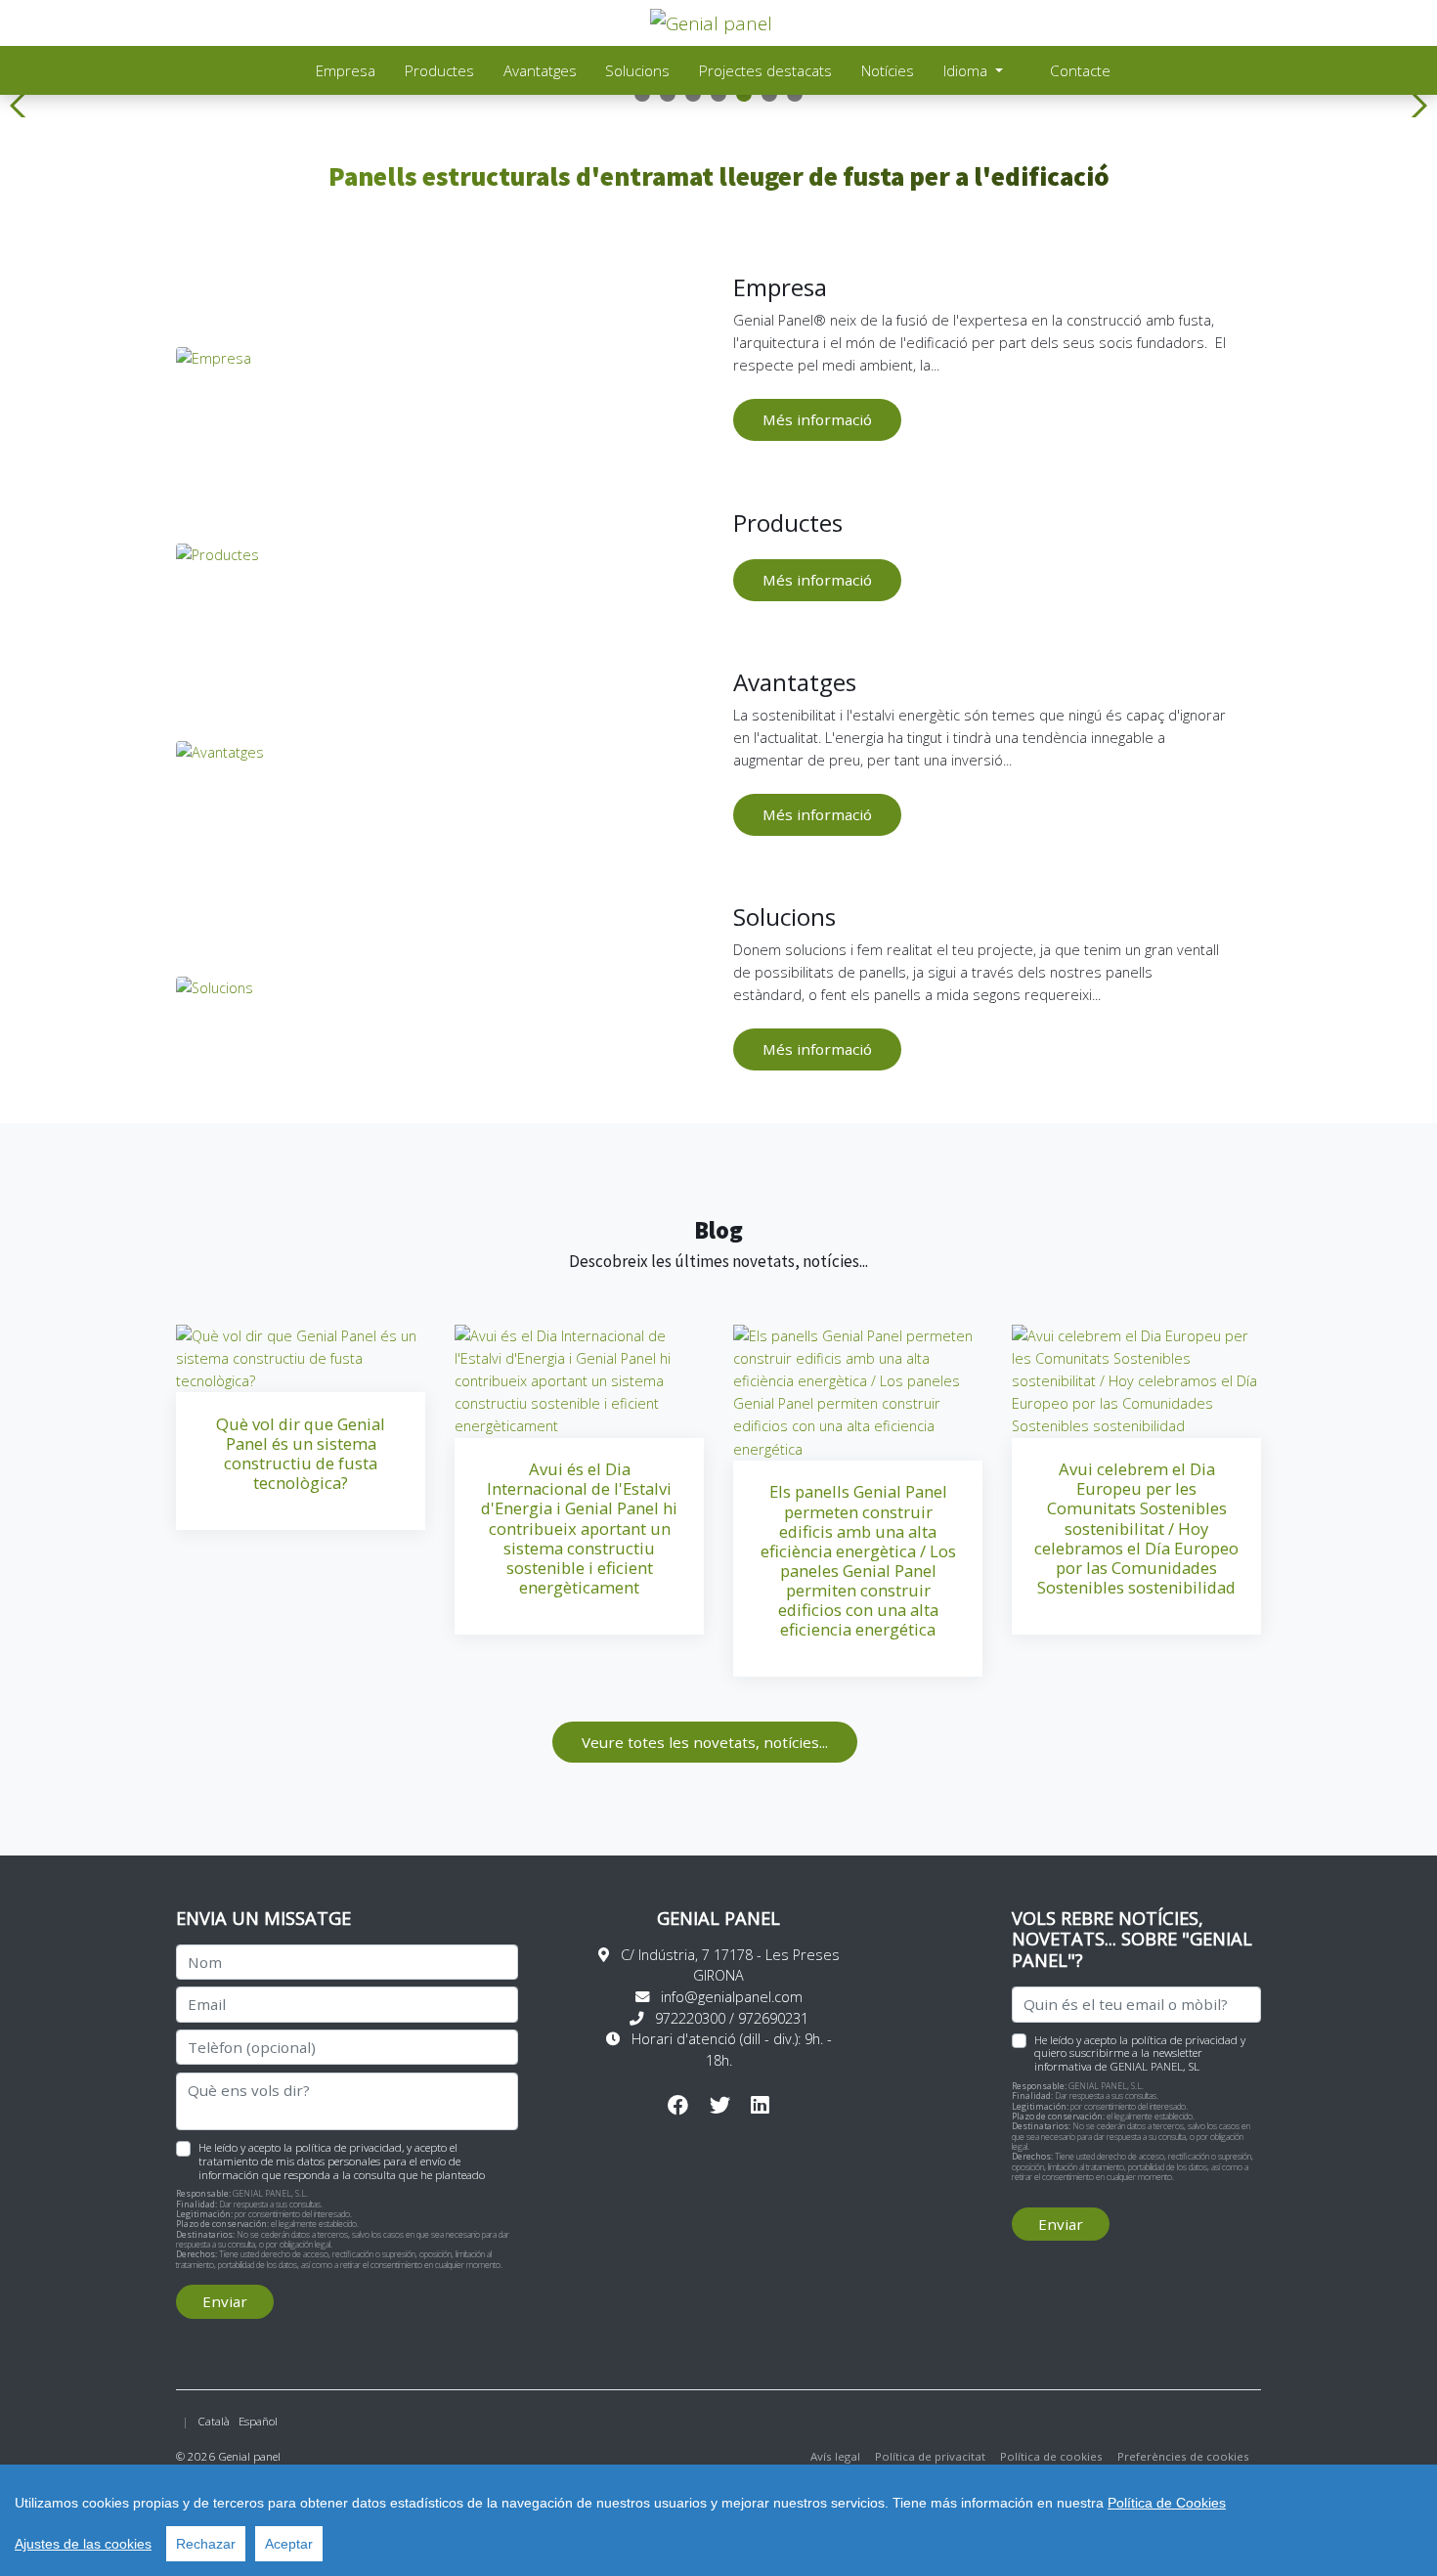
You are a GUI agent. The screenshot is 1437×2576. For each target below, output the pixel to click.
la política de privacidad (1178, 2040)
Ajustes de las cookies (83, 2544)
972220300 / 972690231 (732, 2018)
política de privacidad (348, 2147)
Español (258, 2421)
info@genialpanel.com (732, 1997)
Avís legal (835, 2456)
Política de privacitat (930, 2456)
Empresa (346, 70)
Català (214, 2421)
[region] (718, 2520)
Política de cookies (1051, 2456)
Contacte (1080, 70)
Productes (439, 70)
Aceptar (289, 2544)
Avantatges (540, 70)
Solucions (637, 70)
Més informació (817, 419)
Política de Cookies (1167, 2503)
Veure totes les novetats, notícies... (705, 1742)
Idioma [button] (967, 70)
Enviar (225, 2301)
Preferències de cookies (1183, 2456)
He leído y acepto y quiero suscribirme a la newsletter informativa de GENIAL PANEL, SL (1140, 2053)
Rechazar (206, 2544)
